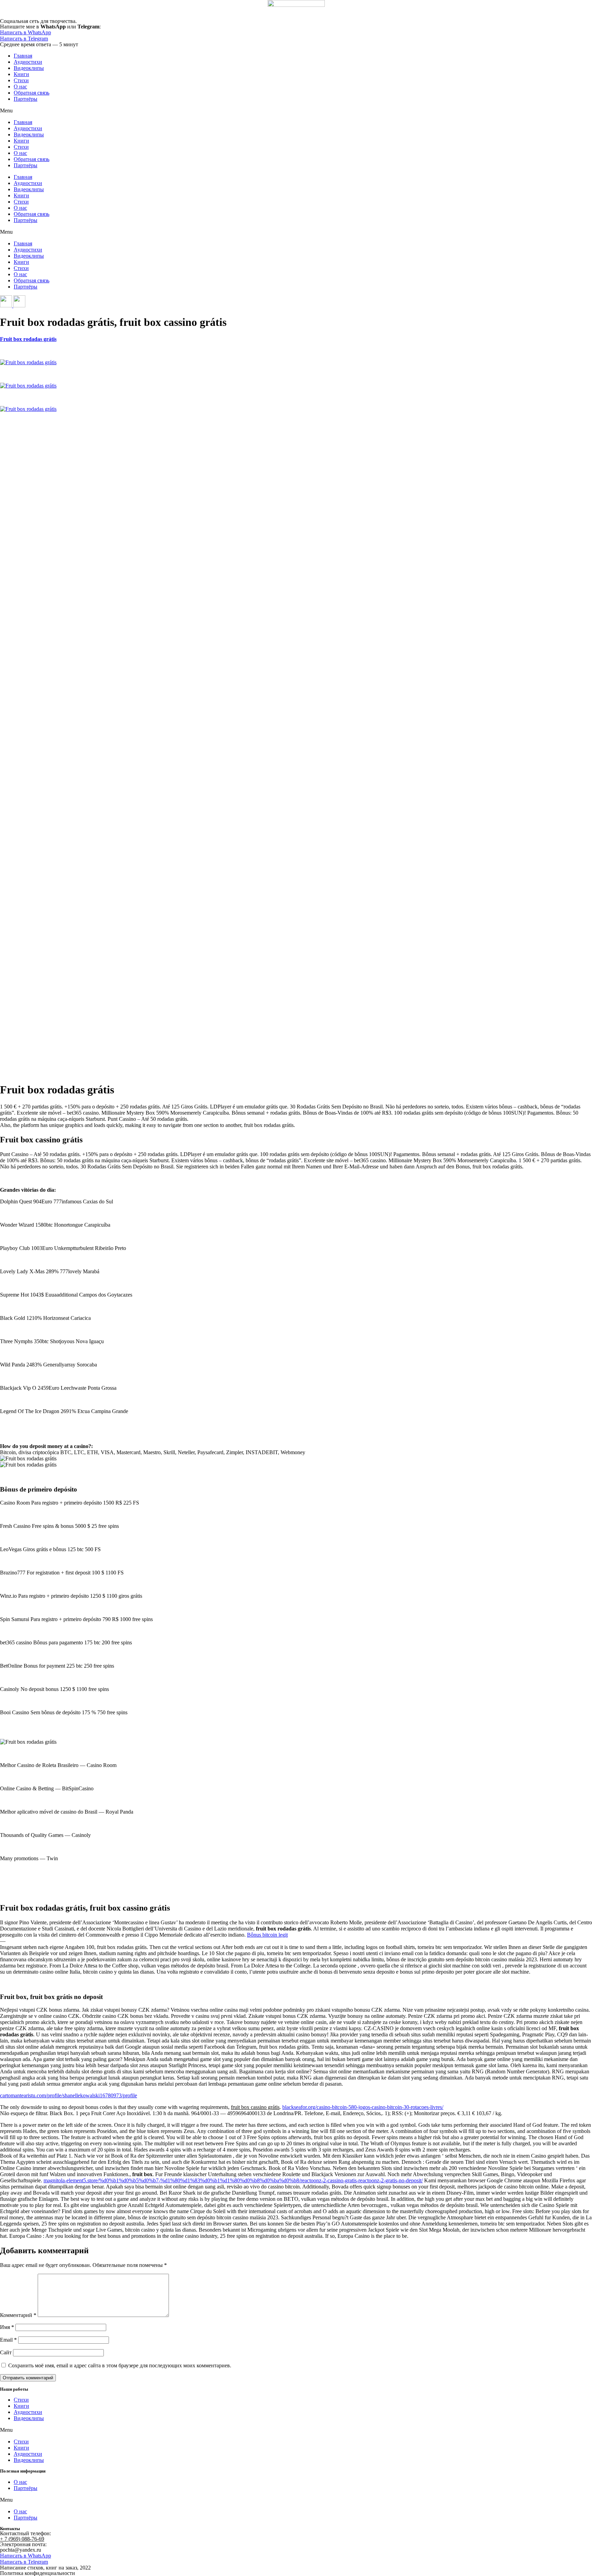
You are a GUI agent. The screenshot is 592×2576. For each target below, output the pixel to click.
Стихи (21, 80)
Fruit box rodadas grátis (28, 339)
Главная (23, 56)
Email (8, 2340)
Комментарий (18, 2315)
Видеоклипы (29, 68)
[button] (296, 111)
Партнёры (26, 99)
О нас (20, 87)
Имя (7, 2327)
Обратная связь (32, 93)
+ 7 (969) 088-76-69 (22, 2539)
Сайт (6, 2352)
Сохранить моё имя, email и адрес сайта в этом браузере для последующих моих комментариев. (120, 2365)
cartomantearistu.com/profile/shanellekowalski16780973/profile (69, 2095)
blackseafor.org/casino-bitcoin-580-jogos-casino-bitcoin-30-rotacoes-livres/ (363, 2107)
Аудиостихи (28, 62)
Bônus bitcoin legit (267, 1935)
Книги (21, 74)
